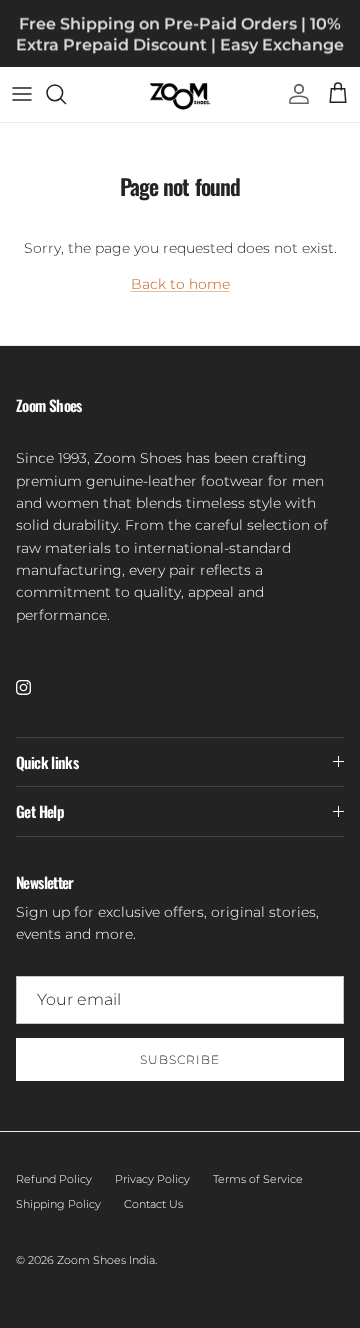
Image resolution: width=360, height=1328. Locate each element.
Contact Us (153, 1204)
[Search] (66, 94)
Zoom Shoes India (106, 1260)
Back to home (180, 284)
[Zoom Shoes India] (180, 94)
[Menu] (22, 94)
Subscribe (180, 1059)
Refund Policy (54, 1179)
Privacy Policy (152, 1179)
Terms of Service (258, 1179)
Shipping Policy (58, 1204)
